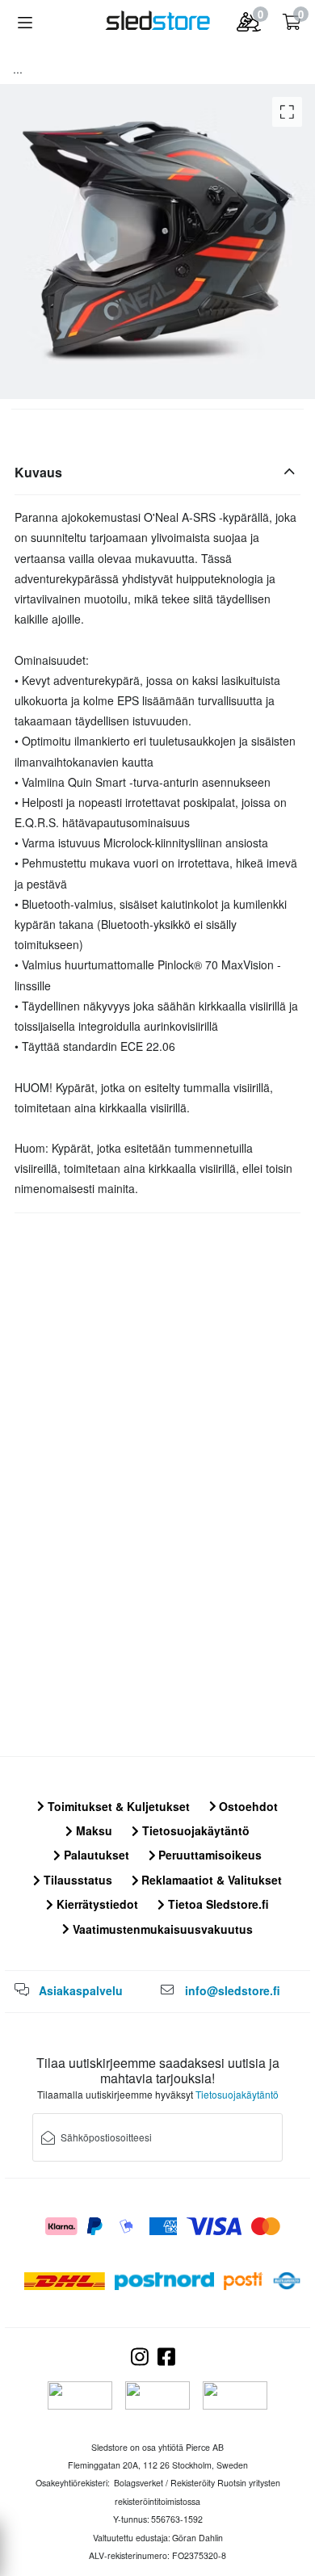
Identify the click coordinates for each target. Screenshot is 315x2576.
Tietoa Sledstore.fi (217, 1904)
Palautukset (95, 1855)
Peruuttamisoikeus (208, 1855)
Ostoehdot (247, 1806)
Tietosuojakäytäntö (194, 1830)
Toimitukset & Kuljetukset (117, 1806)
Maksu (92, 1830)
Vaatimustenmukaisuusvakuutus (161, 1929)
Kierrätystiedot (96, 1904)
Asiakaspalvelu (81, 1990)
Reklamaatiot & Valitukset (210, 1880)
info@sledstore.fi (233, 1990)
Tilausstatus (76, 1880)
